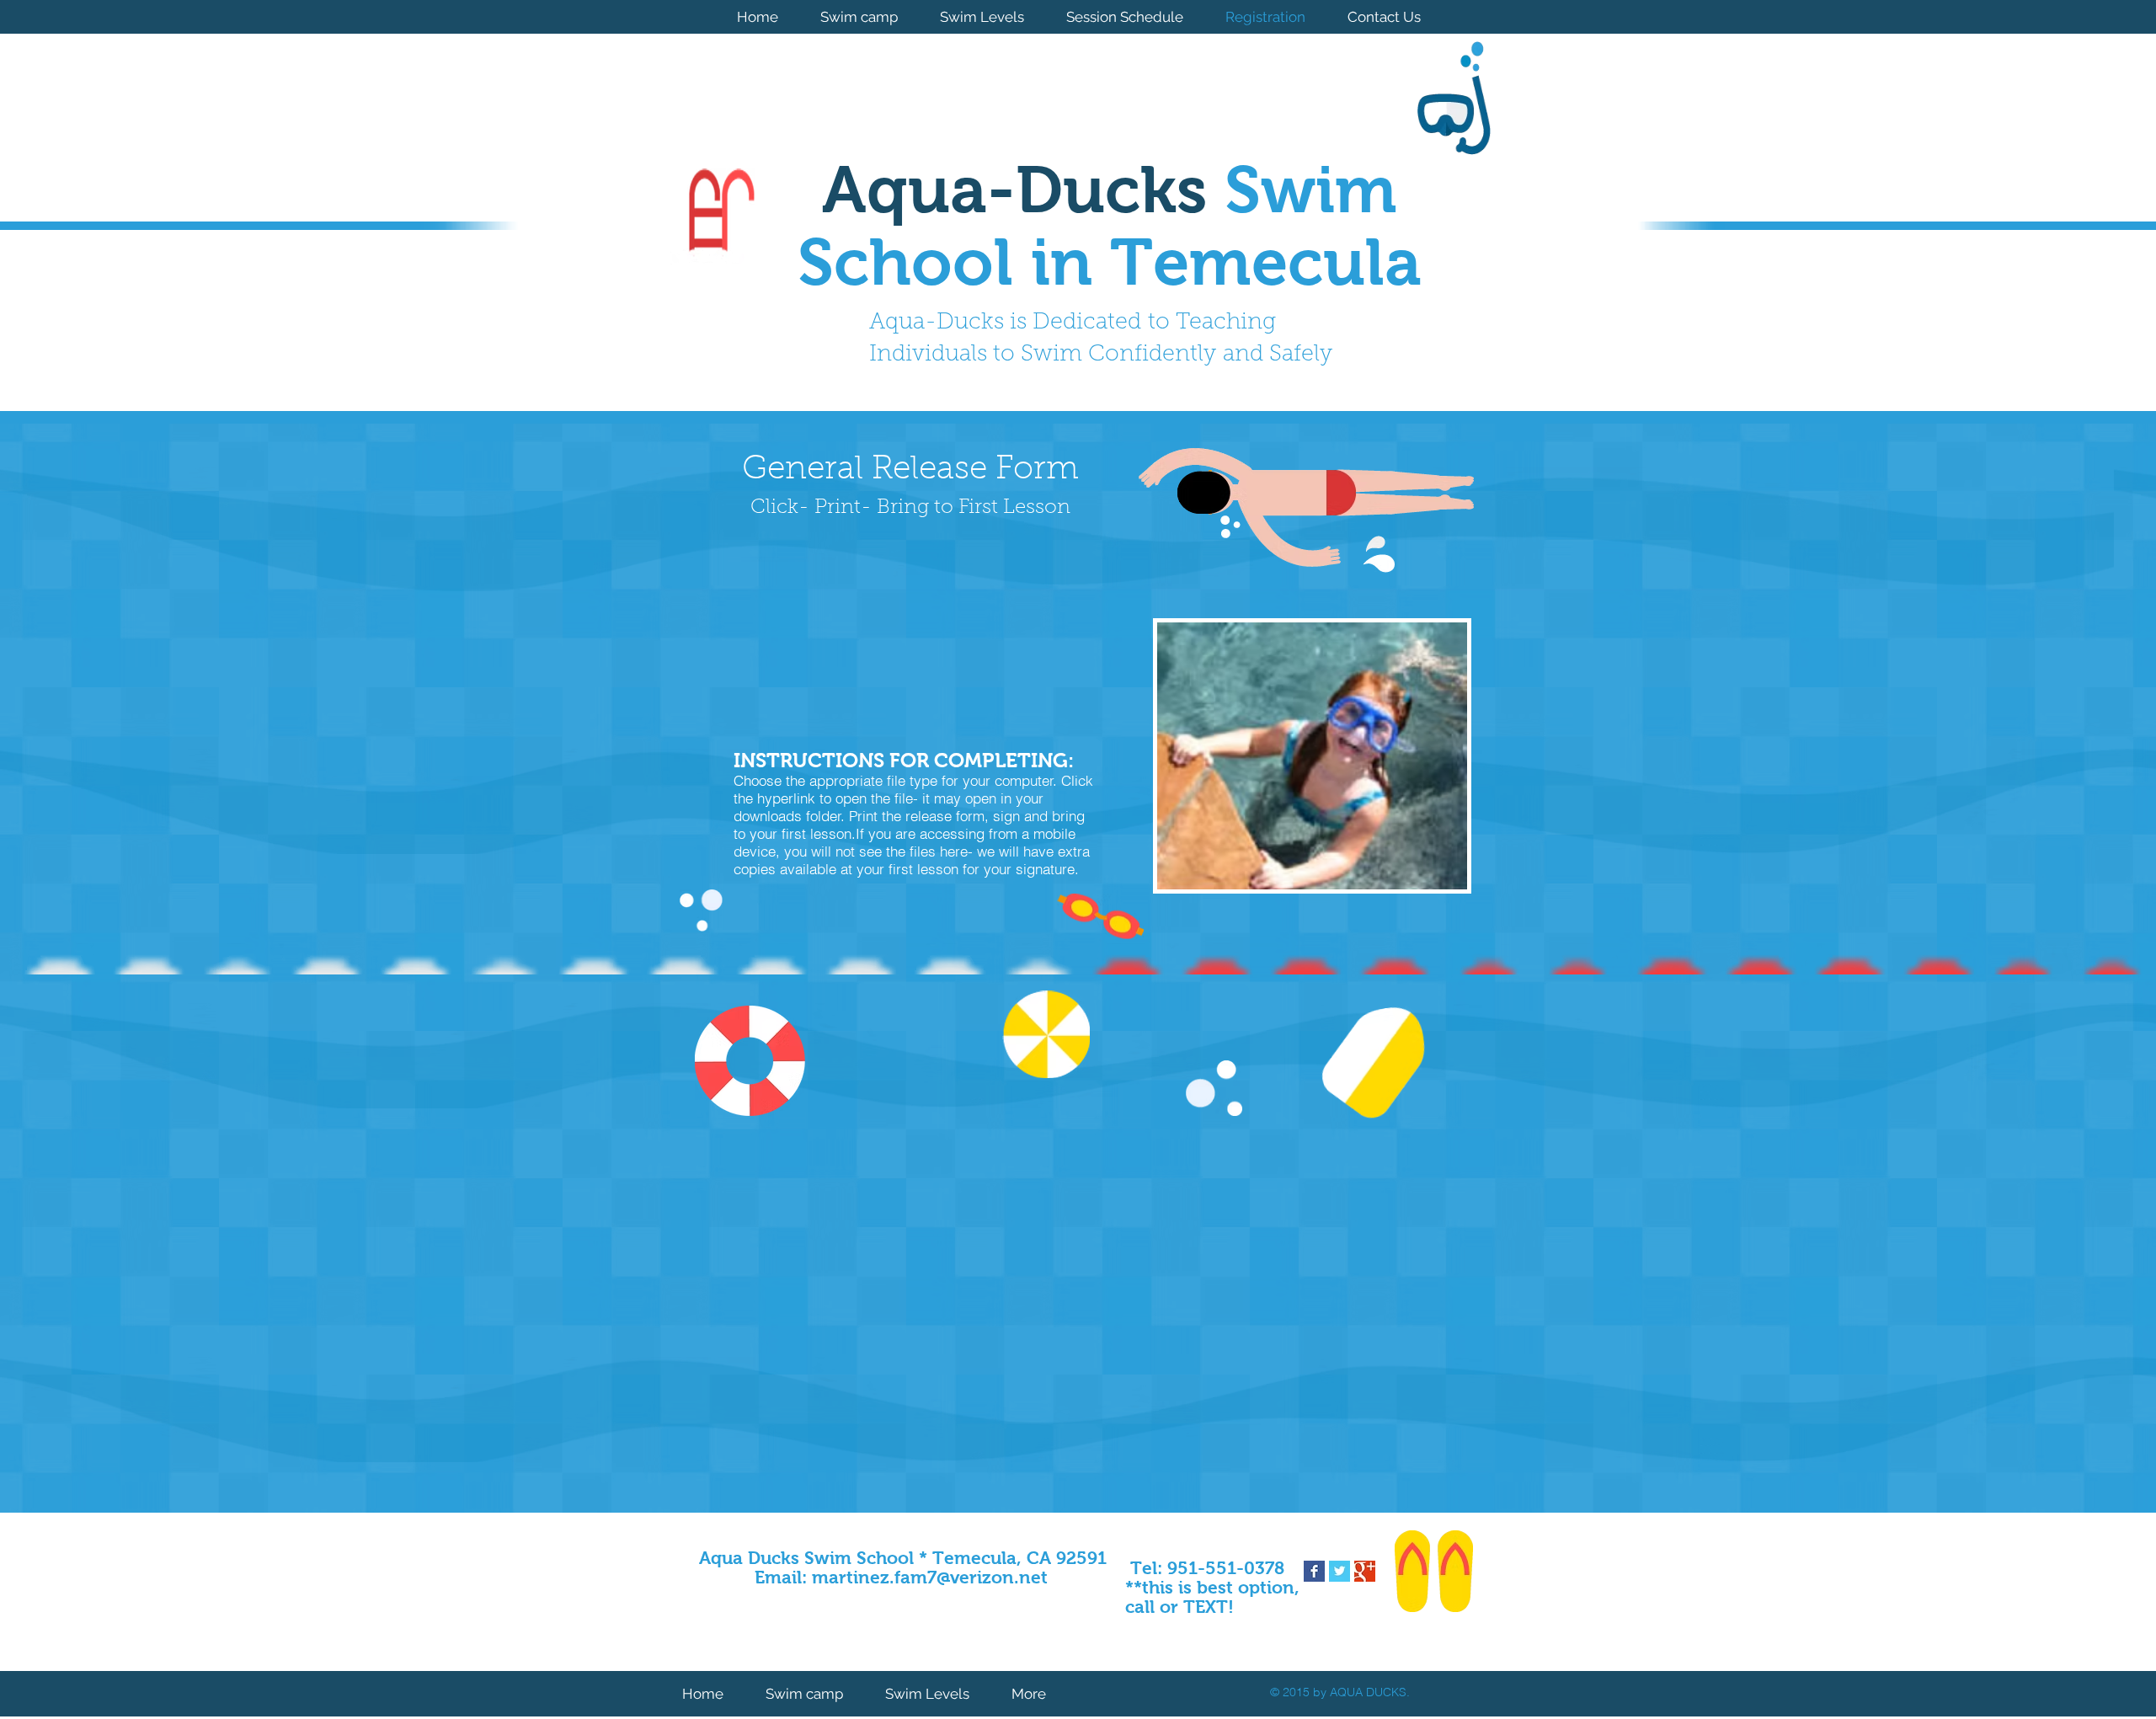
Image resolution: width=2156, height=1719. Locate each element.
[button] (1312, 756)
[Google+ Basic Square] (1365, 1571)
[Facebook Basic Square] (1314, 1571)
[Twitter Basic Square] (1339, 1571)
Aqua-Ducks (1023, 190)
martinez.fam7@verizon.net (930, 1577)
